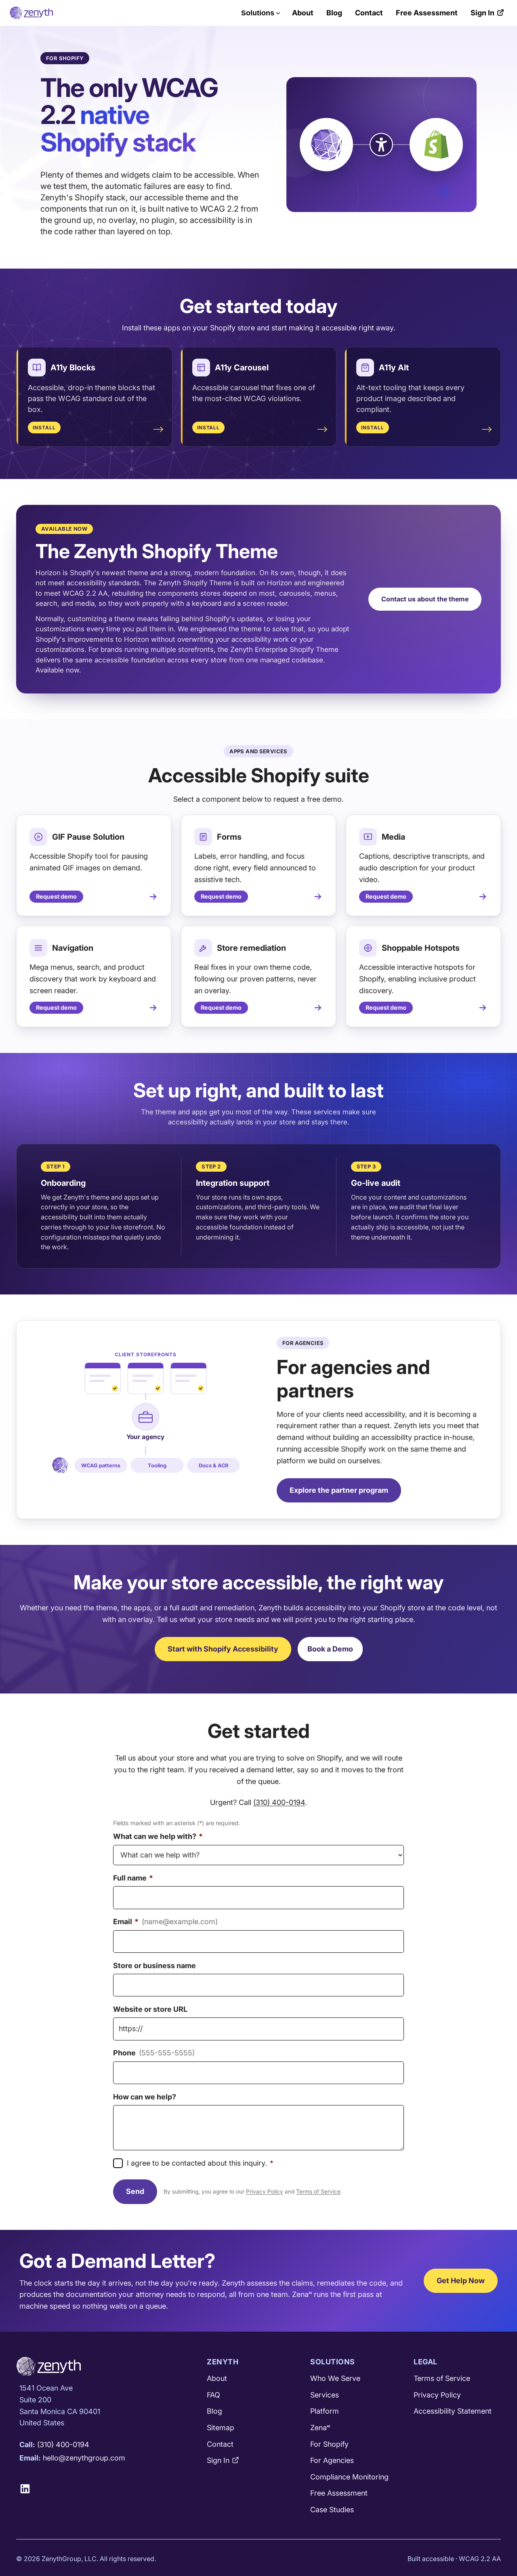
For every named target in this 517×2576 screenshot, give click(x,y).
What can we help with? (158, 1836)
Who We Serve (335, 2378)
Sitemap (221, 2428)
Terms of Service (318, 2191)
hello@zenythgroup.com (84, 2458)
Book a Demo (330, 1649)
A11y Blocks (73, 368)
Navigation (73, 948)
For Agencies (332, 2460)
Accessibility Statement (453, 2411)
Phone (154, 2053)
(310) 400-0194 (279, 1802)
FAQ (213, 2395)
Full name (133, 1878)
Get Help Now (461, 2281)
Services (325, 2395)
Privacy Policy (265, 2191)
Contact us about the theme (425, 599)
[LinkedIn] (28, 2489)
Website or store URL (150, 2009)
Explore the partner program (339, 1490)
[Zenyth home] (31, 13)
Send (135, 2191)
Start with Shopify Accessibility (223, 1649)
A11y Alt (394, 368)
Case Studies (332, 2510)
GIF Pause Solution (88, 837)
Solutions (258, 13)
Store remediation (251, 948)
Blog (334, 13)
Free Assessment (427, 13)
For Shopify (329, 2444)
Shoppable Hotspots (421, 948)
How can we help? (145, 2097)
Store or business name (154, 1966)
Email (165, 1921)
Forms (229, 837)
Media (393, 837)
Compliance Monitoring (349, 2477)
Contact (369, 13)
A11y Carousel (242, 368)
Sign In (482, 13)
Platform (325, 2411)
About (303, 13)
